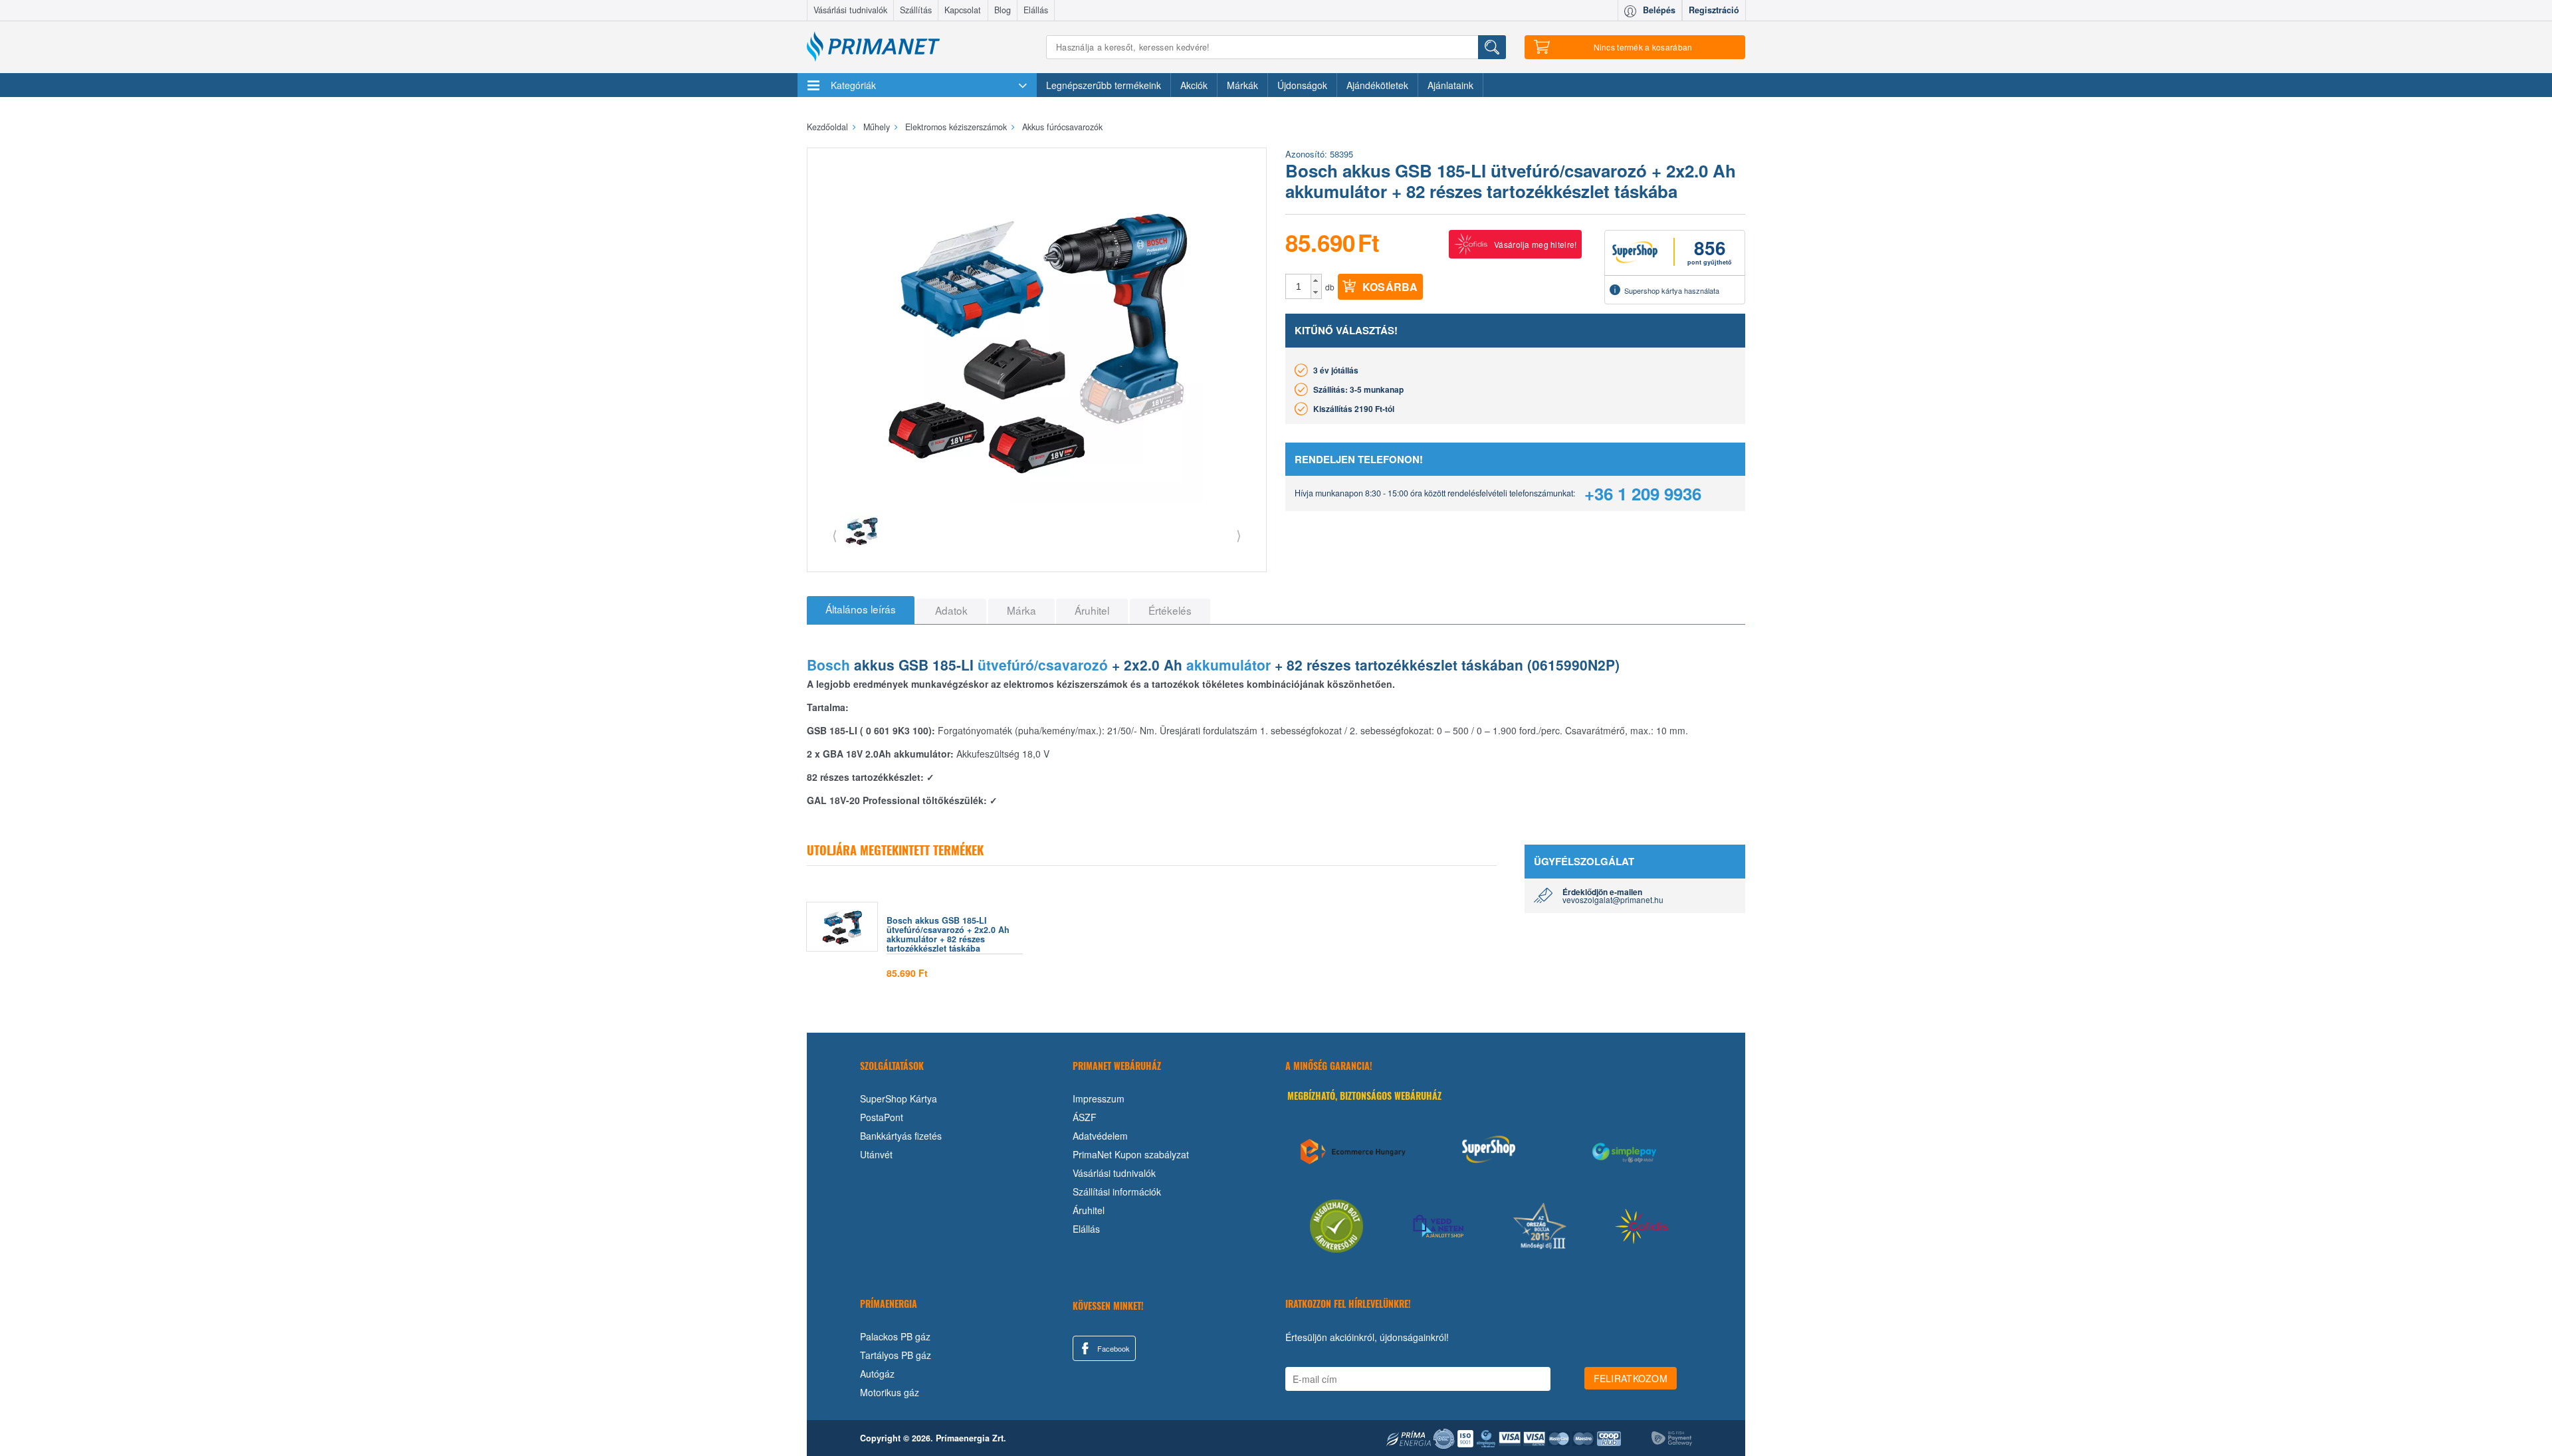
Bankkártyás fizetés (901, 1136)
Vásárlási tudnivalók (850, 10)
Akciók (1194, 85)
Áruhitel (1089, 1210)
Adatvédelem (1100, 1136)
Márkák (1242, 85)
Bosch (828, 665)
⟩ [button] (1239, 535)
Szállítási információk (1117, 1192)
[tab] (861, 610)
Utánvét (876, 1154)
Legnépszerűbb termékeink (1104, 85)
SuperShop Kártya (899, 1098)
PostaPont (882, 1117)
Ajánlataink (1450, 85)
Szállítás (916, 10)
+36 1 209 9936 (1643, 493)
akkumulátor (1228, 665)
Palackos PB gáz (895, 1336)
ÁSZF (1085, 1117)
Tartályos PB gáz (896, 1355)
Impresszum (1099, 1098)
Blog (1003, 10)
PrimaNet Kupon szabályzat (1131, 1154)
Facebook (1113, 1348)
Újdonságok (1302, 85)
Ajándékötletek (1377, 85)
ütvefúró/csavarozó (1043, 665)
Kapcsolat (963, 10)
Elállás (1036, 10)
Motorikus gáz (890, 1392)
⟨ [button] (835, 535)
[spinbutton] (1299, 286)
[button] (1316, 280)
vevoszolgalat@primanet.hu (1613, 899)
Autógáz (877, 1374)
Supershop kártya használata (1672, 290)
